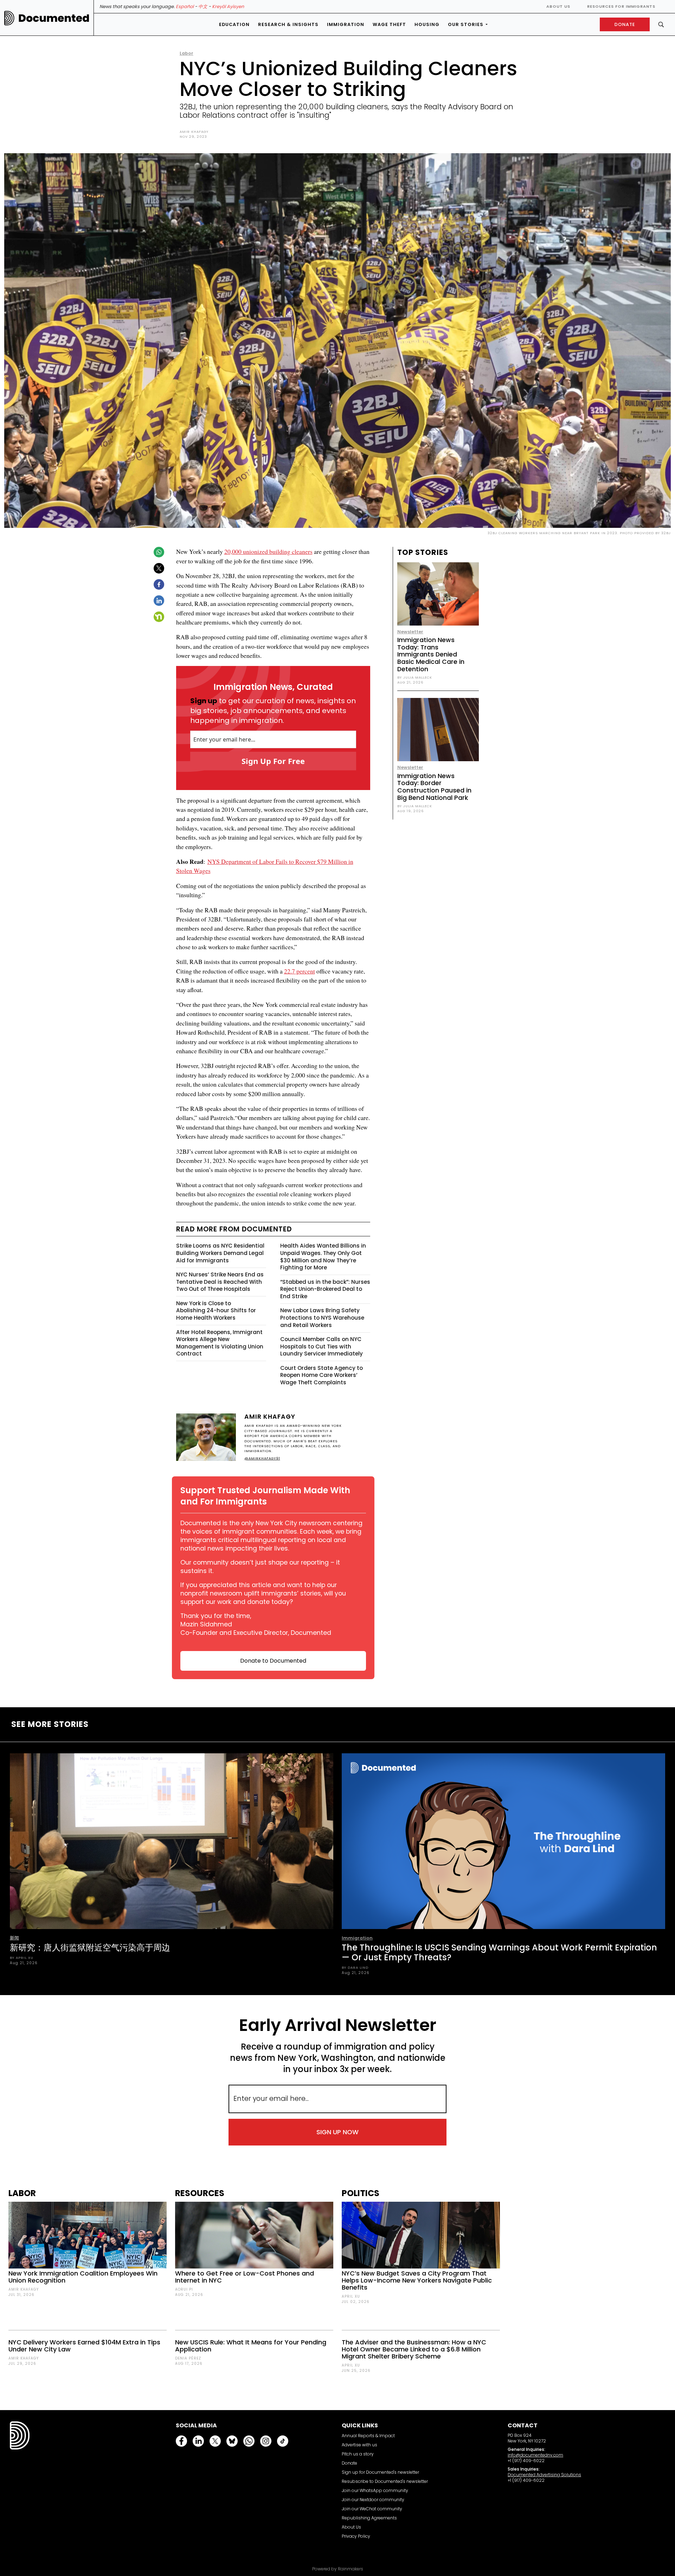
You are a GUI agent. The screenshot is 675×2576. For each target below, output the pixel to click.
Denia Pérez (188, 2358)
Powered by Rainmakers (338, 2569)
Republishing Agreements (369, 2518)
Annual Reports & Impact (368, 2436)
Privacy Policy (356, 2536)
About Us (558, 6)
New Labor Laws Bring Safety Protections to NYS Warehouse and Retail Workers (322, 1318)
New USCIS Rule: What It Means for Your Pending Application (251, 2346)
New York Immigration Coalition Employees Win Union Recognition (83, 2277)
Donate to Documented (273, 1661)
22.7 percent (300, 971)
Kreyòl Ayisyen (228, 7)
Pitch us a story (358, 2454)
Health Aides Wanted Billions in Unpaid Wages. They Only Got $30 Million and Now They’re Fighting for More (323, 1257)
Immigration (346, 24)
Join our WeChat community (372, 2509)
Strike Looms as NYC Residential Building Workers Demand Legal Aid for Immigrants (220, 1253)
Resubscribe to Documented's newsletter (385, 2481)
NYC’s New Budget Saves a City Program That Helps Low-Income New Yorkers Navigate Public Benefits (417, 2280)
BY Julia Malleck (415, 677)
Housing (427, 24)
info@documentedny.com (535, 2455)
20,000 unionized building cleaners (268, 551)
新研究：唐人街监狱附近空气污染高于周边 (90, 1947)
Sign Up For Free (273, 761)
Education (234, 24)
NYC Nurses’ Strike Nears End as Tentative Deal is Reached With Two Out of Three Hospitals (220, 1282)
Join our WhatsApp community (375, 2490)
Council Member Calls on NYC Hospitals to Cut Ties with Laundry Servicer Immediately (322, 1346)
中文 (203, 7)
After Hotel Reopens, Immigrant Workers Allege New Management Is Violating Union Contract (220, 1343)
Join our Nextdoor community (373, 2500)
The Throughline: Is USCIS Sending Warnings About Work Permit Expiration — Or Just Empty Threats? (499, 1952)
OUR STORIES (466, 24)
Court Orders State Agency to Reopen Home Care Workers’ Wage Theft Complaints (322, 1375)
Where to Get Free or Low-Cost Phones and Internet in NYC (245, 2277)
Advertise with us (359, 2445)
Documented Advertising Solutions (544, 2475)
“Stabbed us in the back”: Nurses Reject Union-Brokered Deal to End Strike (325, 1289)
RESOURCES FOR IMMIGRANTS (621, 6)
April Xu (351, 2296)
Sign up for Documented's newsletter (380, 2472)
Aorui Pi (184, 2289)
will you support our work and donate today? (263, 1598)
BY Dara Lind (355, 1967)
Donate (349, 2463)
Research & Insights (288, 24)
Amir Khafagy (194, 132)
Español (185, 7)
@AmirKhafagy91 (262, 1458)
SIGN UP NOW (337, 2132)
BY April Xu (22, 1958)
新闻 (14, 1938)
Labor (187, 53)
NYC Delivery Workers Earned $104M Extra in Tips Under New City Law (84, 2346)
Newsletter (410, 632)
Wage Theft (389, 24)
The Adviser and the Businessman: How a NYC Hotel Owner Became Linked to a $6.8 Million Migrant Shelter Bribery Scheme (414, 2349)
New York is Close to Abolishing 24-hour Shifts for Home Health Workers (216, 1310)
